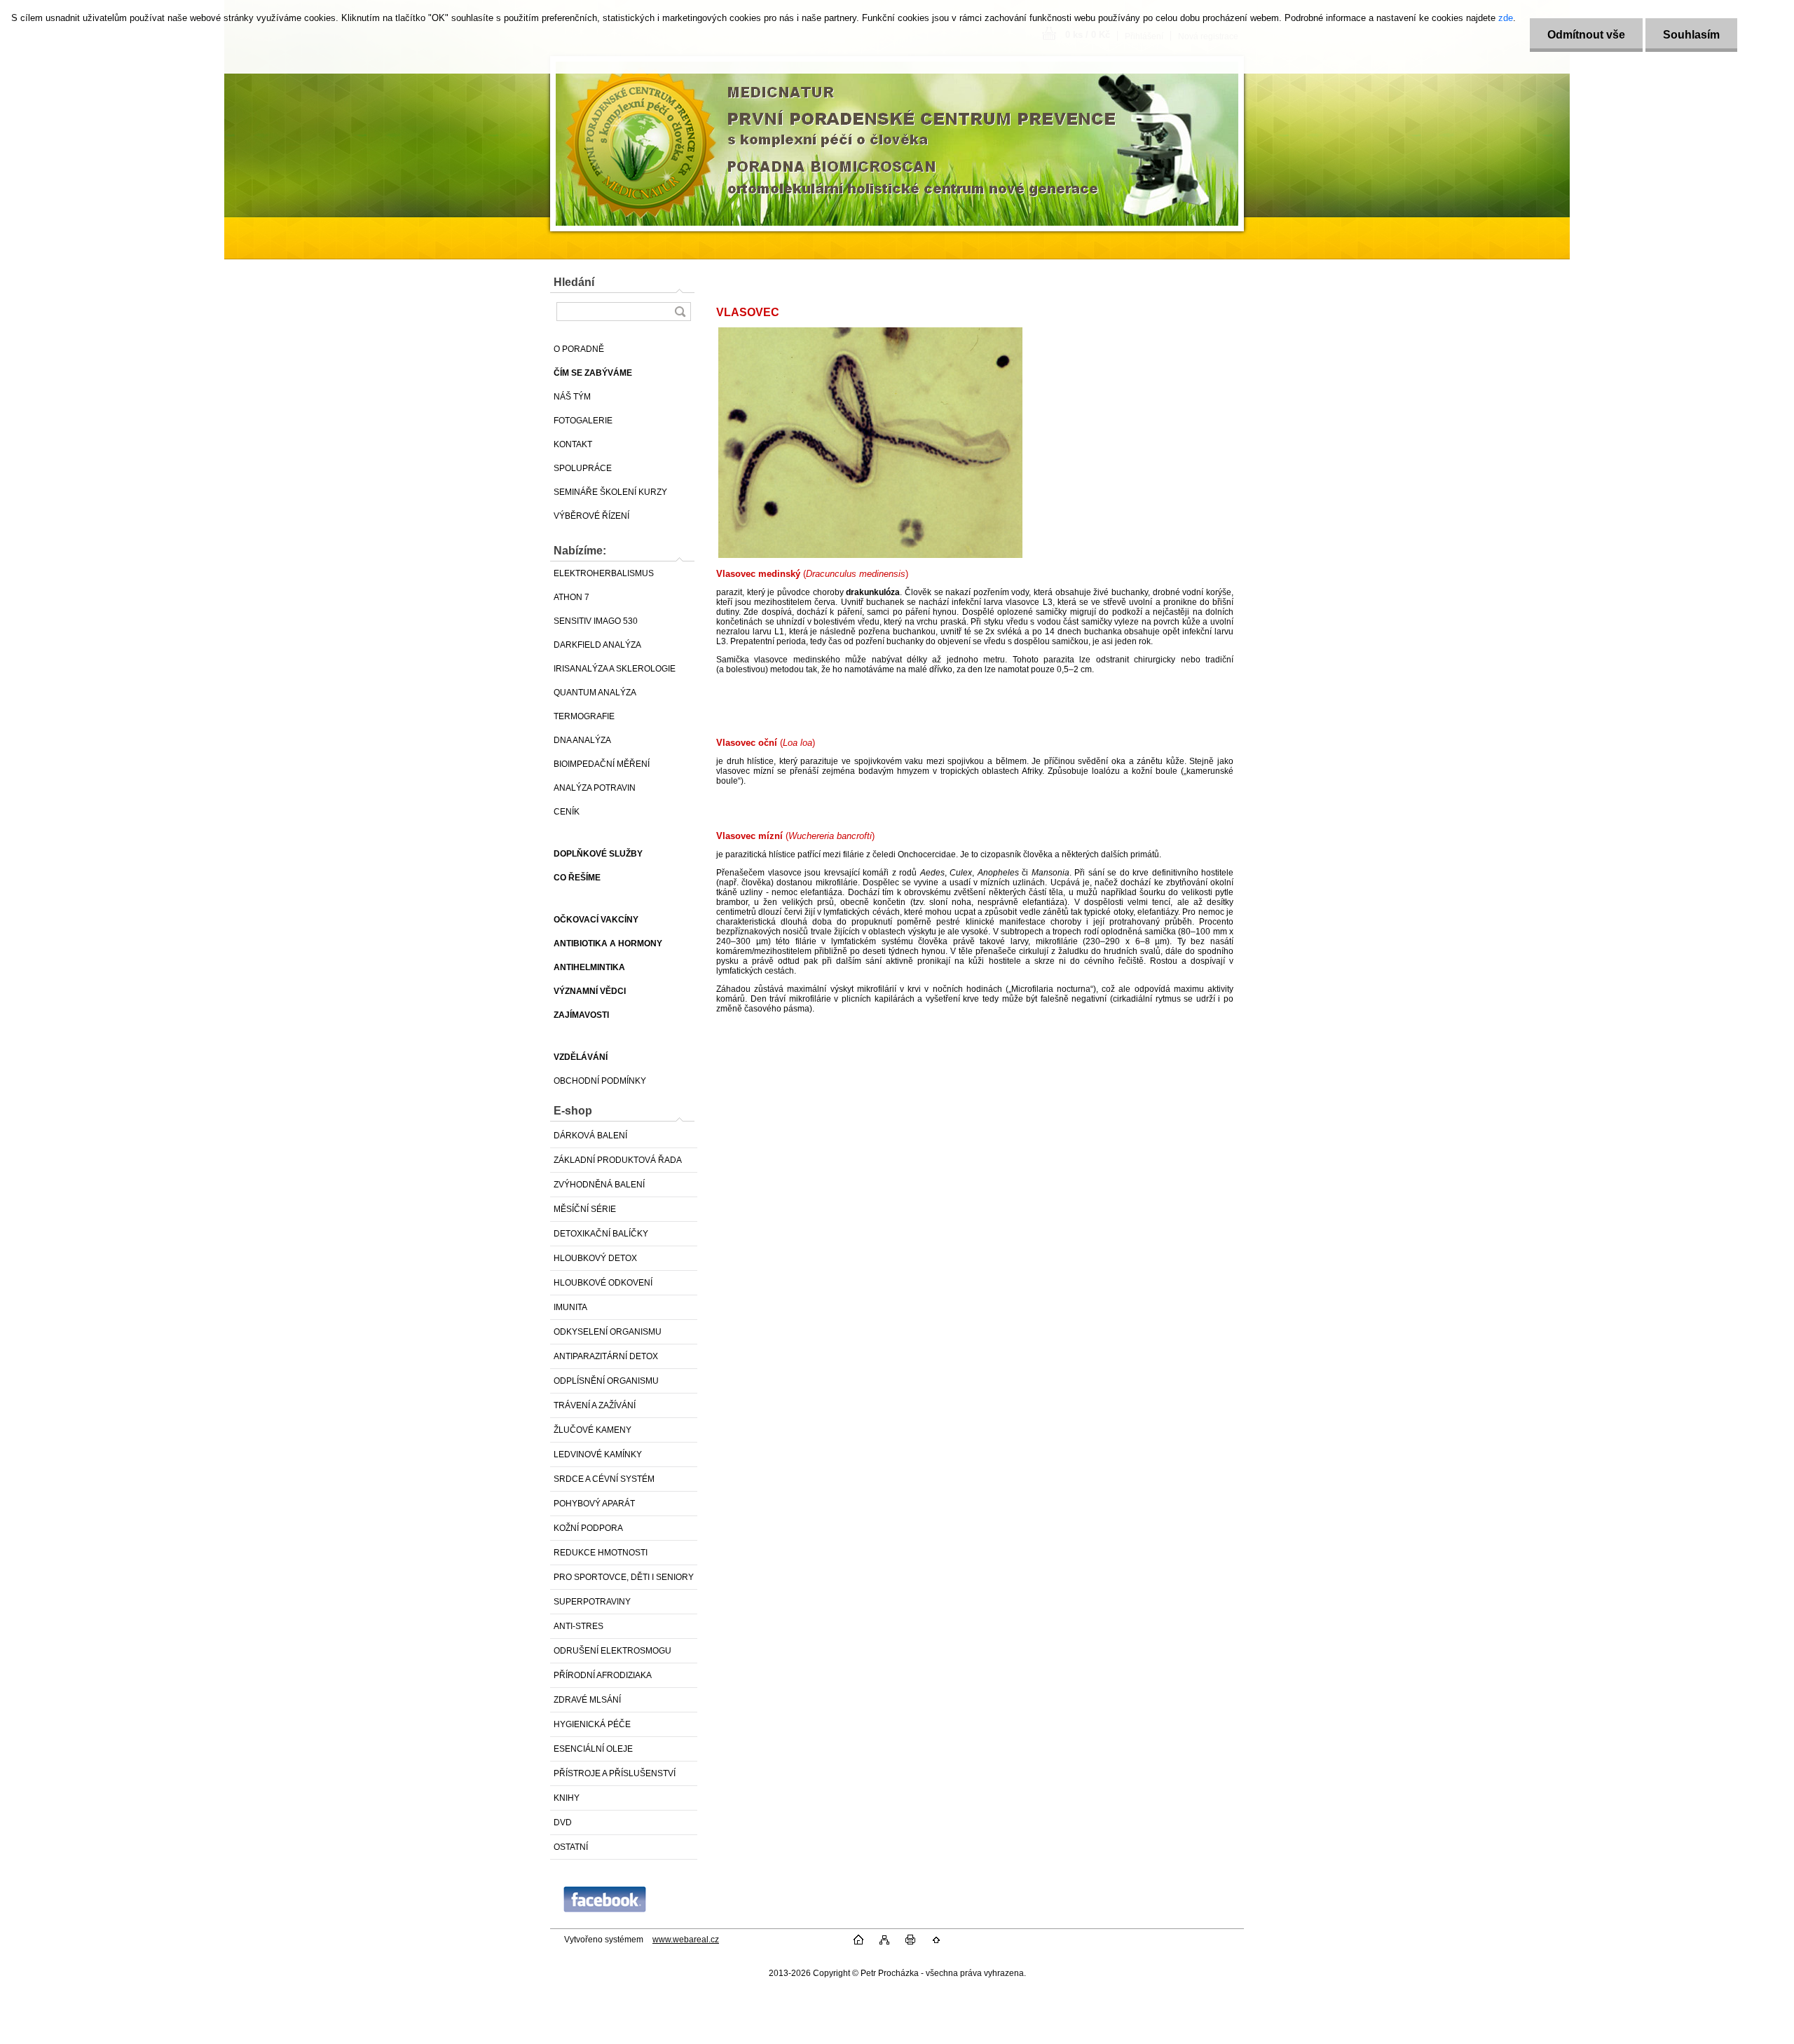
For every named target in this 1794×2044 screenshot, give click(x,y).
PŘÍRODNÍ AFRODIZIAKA (603, 1675)
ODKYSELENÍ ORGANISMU (608, 1332)
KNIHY (567, 1798)
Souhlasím (1691, 35)
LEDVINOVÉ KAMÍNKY (598, 1454)
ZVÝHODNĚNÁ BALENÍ (599, 1185)
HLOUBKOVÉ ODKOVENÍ (603, 1283)
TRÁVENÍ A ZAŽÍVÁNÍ (595, 1405)
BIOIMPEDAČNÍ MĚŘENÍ (602, 764)
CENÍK (567, 812)
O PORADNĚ (579, 349)
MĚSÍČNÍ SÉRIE (585, 1209)
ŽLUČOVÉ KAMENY (593, 1430)
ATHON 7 (571, 597)
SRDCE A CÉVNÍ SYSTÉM (604, 1479)
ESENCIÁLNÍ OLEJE (593, 1749)
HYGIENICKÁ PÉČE (592, 1724)
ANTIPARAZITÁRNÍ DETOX (606, 1356)
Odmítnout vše (1586, 35)
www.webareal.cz (686, 1940)
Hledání (574, 282)
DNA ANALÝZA (582, 740)
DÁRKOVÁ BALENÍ (590, 1136)
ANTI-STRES (578, 1626)
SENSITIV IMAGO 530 (596, 621)
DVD (563, 1822)
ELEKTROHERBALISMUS (604, 573)
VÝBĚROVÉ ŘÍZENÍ (591, 516)
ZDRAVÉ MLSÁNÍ (587, 1700)
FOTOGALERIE (583, 421)
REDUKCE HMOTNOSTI (601, 1553)
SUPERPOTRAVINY (592, 1602)
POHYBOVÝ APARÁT (594, 1504)
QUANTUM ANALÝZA (595, 693)
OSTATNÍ (571, 1847)
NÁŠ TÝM (572, 397)
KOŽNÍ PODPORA (588, 1528)
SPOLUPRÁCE (583, 468)
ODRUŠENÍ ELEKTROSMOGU (612, 1651)
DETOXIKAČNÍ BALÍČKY (601, 1234)
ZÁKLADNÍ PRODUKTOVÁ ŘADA (618, 1160)
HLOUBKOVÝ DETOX (595, 1258)
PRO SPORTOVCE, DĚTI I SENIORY (624, 1577)
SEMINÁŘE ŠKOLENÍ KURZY (610, 492)
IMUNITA (570, 1307)
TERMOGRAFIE (584, 716)
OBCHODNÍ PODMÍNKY (600, 1081)
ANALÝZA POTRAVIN (595, 788)
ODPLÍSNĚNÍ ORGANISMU (606, 1381)
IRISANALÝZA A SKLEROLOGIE (615, 669)
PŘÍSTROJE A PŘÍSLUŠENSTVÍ (615, 1773)
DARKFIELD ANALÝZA (597, 645)
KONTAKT (573, 444)
